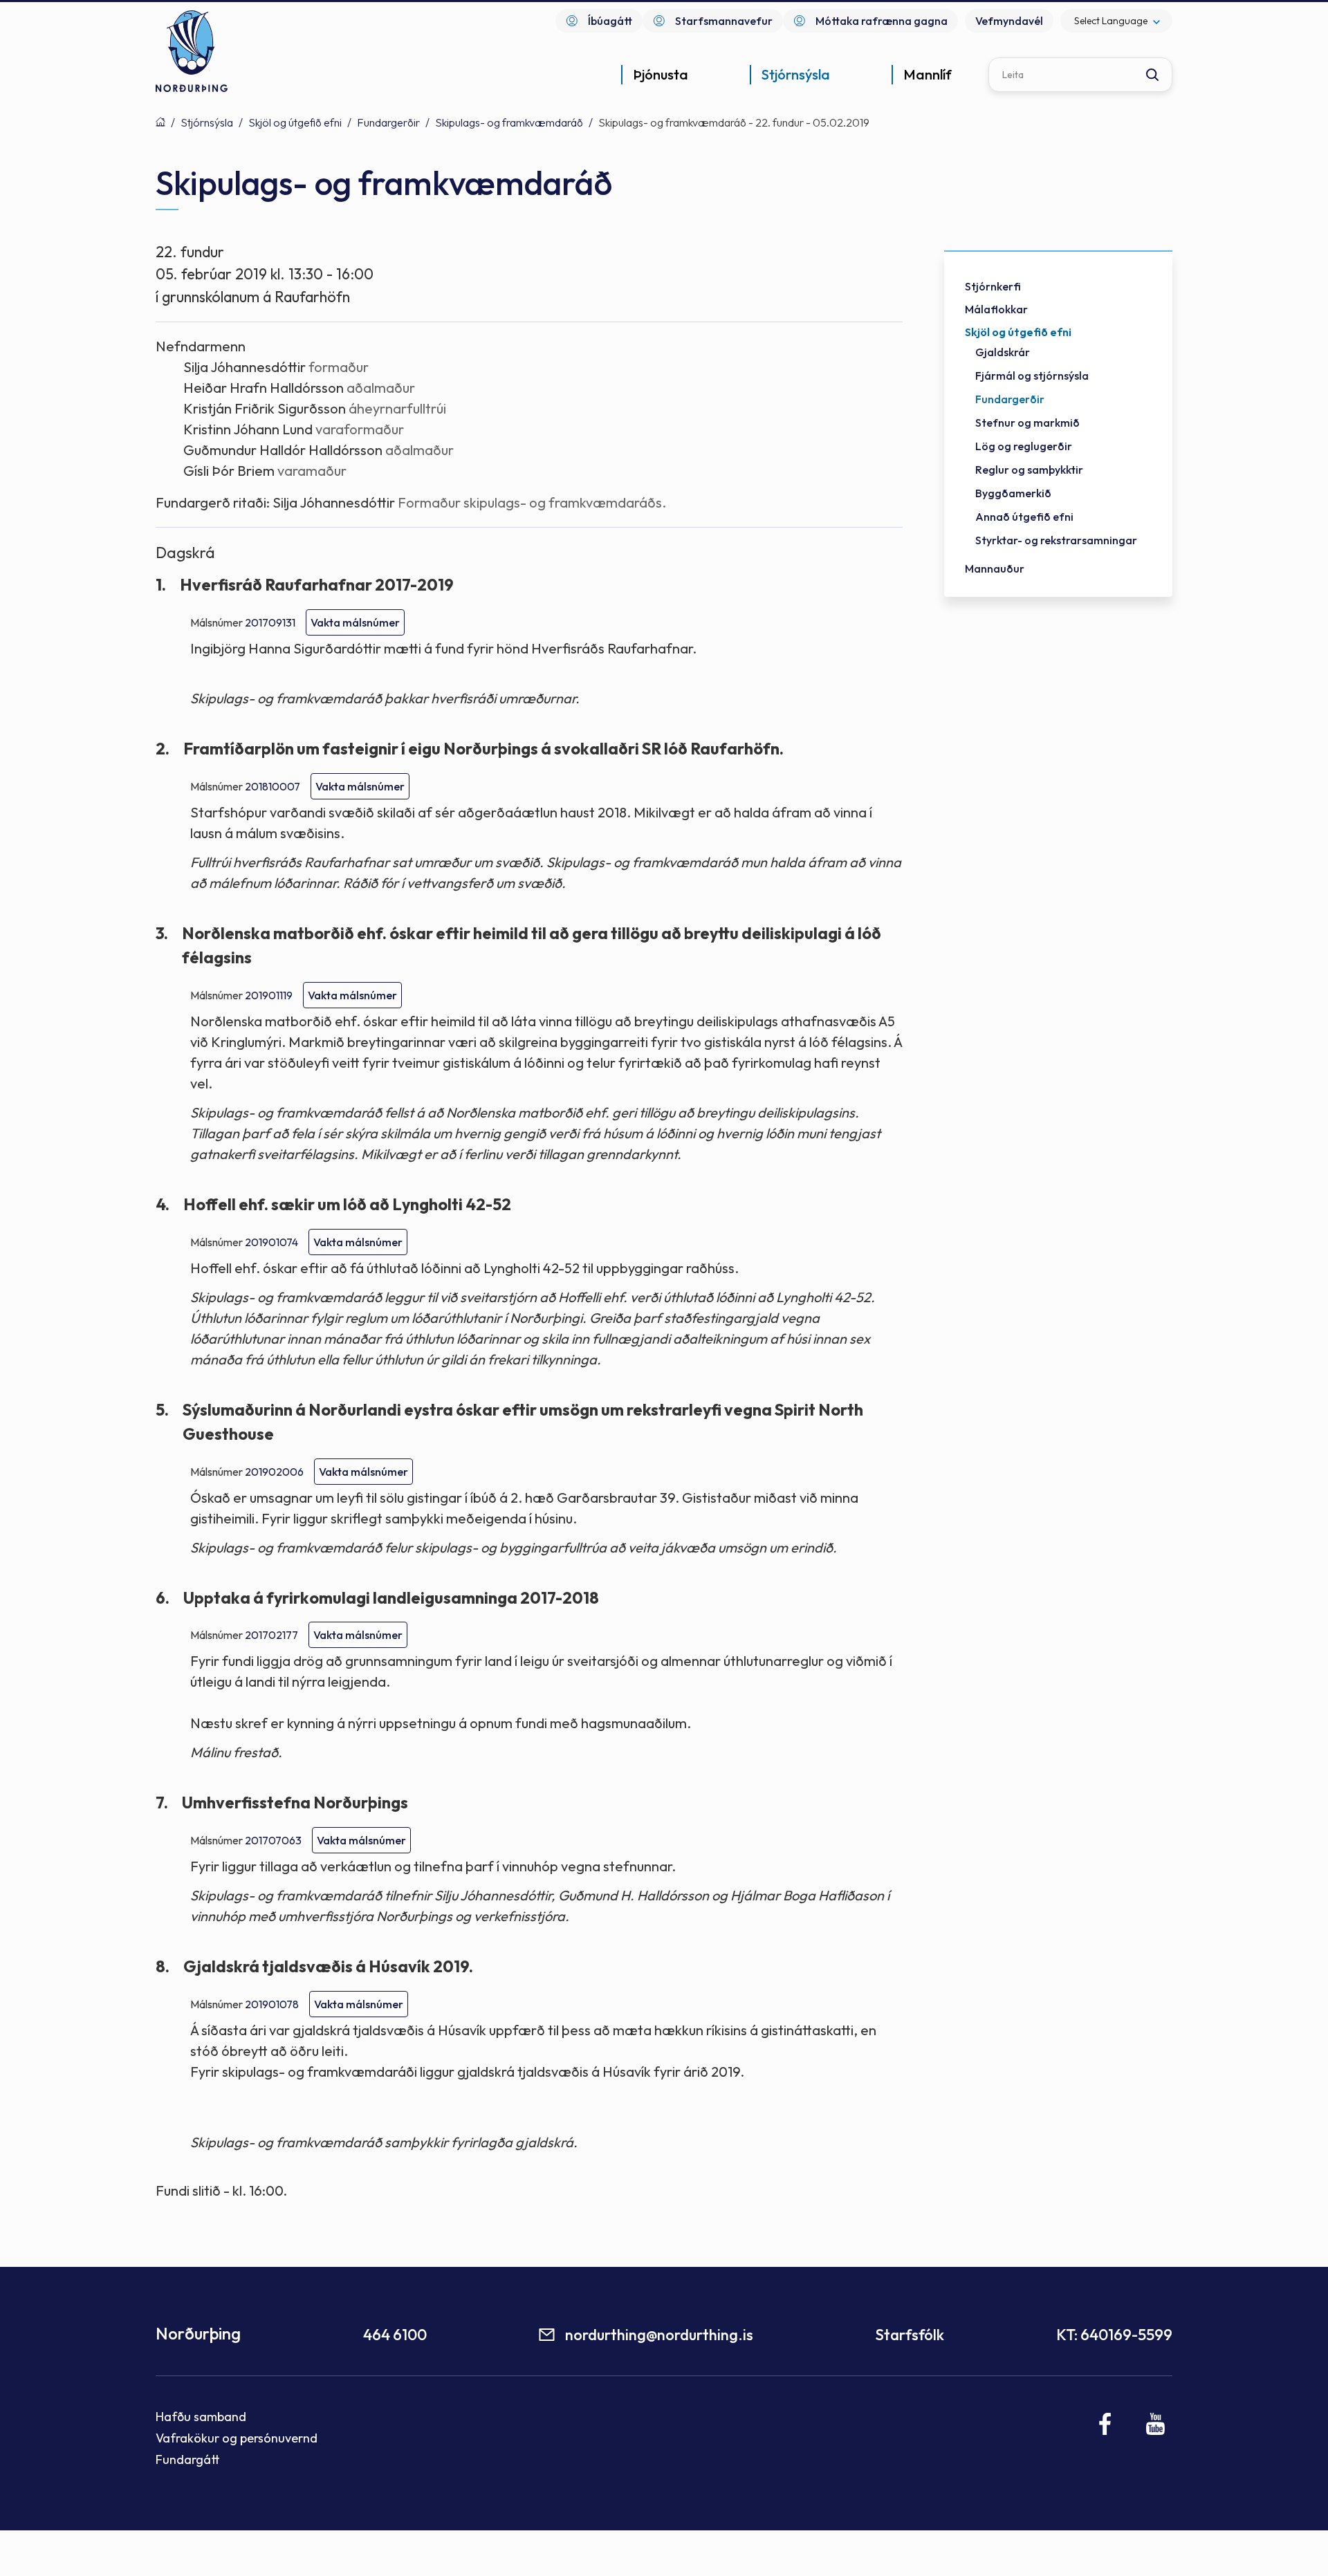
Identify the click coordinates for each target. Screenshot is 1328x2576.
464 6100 (395, 2335)
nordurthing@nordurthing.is (659, 2335)
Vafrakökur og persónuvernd (237, 2438)
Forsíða (160, 122)
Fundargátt (188, 2459)
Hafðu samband (201, 2417)
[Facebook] (1106, 2424)
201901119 (269, 995)
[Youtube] (1155, 2424)
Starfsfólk (910, 2335)
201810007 (273, 786)
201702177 (271, 1635)
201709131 (270, 622)
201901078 (272, 2004)
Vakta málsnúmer (355, 622)
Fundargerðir (388, 122)
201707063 (273, 1840)
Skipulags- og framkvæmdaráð (509, 122)
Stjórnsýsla (207, 122)
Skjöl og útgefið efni (295, 122)
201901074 (271, 1242)
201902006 (274, 1472)
